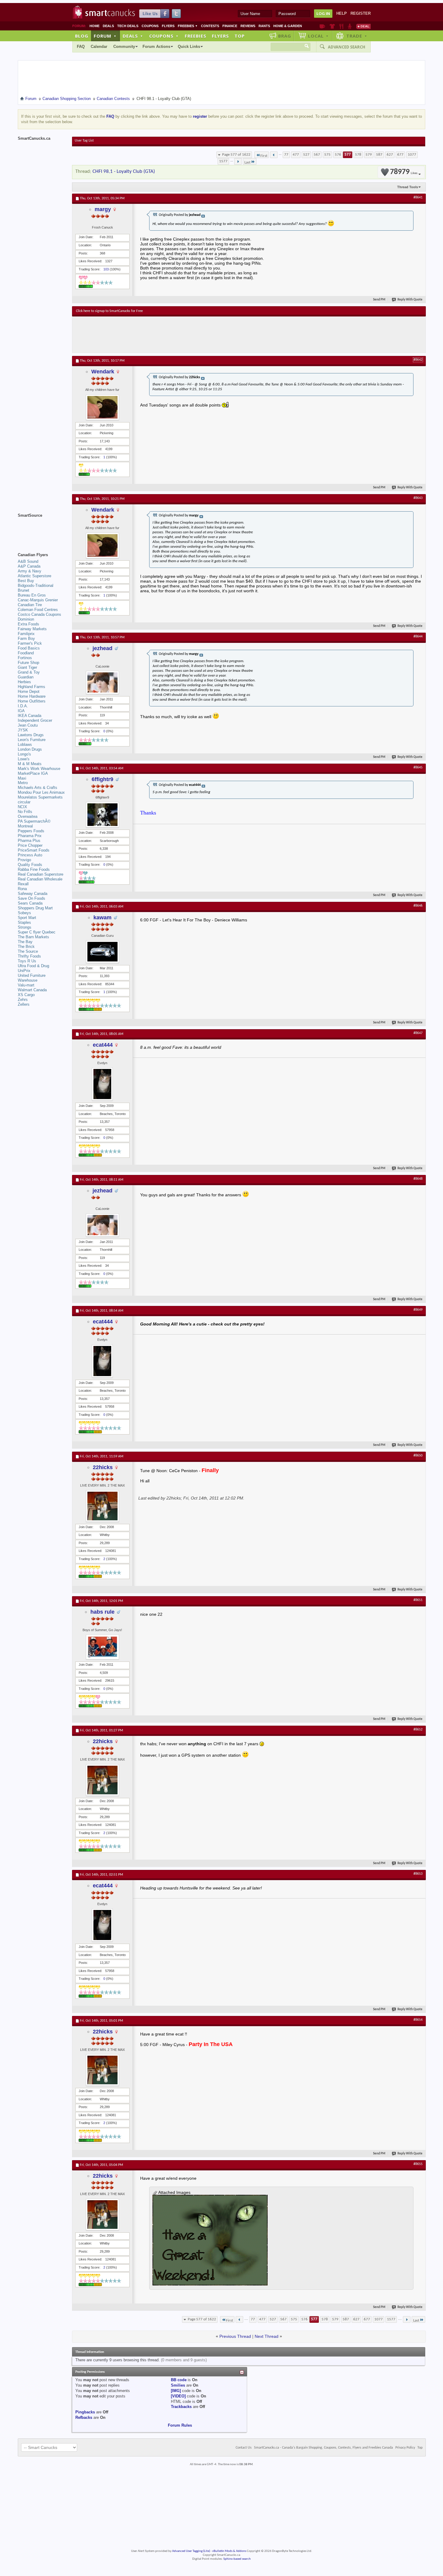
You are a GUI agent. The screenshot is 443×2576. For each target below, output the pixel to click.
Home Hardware (32, 696)
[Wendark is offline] (102, 407)
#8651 (418, 1600)
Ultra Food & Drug (33, 966)
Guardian (26, 677)
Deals (108, 26)
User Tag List (84, 141)
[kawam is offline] (102, 952)
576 (338, 155)
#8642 (418, 360)
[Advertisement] (187, 335)
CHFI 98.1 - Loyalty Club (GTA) (124, 171)
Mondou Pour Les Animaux (41, 792)
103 (106, 269)
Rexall (23, 884)
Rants (264, 26)
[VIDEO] (178, 2396)
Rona (22, 889)
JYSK (23, 730)
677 (400, 155)
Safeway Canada (33, 894)
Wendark (103, 372)
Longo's (24, 754)
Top (240, 36)
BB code (179, 2380)
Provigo (24, 860)
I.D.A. (23, 706)
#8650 (418, 1456)
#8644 (418, 637)
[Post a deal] (363, 26)
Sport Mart (27, 918)
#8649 (418, 1310)
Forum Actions (156, 47)
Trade (357, 36)
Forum (105, 36)
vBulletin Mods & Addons (229, 2551)
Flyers (168, 26)
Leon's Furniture (32, 740)
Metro (23, 783)
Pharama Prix (30, 836)
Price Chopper (30, 845)
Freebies (188, 26)
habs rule (102, 1612)
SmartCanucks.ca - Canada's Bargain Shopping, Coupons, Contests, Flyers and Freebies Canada (324, 2448)
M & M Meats (30, 764)
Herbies (24, 682)
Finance (230, 26)
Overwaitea (28, 816)
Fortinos (25, 658)
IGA (21, 711)
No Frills (25, 812)
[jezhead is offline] (102, 682)
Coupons (150, 26)
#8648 (418, 1179)
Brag (285, 36)
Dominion (26, 619)
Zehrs (23, 1000)
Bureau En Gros (32, 595)
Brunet (24, 590)
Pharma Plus (29, 841)
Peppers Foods (31, 831)
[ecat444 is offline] (102, 1084)
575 (327, 155)
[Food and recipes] (341, 26)
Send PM (379, 300)
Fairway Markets (32, 629)
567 (317, 155)
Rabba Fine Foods (34, 869)
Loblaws (25, 744)
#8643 (418, 498)
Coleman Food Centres (38, 610)
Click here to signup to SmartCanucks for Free (109, 311)
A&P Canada (29, 566)
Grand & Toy (29, 672)
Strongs (25, 927)
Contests (210, 26)
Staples (24, 922)
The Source (28, 951)
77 (286, 155)
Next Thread (267, 2336)
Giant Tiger (27, 667)
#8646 (418, 906)
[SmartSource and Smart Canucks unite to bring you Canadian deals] (42, 529)
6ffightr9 (102, 779)
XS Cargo (26, 995)
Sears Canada (30, 903)
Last (247, 162)
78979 (404, 172)
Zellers (24, 1004)
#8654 (418, 2020)
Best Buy (26, 581)
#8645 (418, 768)
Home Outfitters (32, 701)
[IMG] (176, 2391)
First (264, 156)
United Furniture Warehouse (32, 978)
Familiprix (26, 634)
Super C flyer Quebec (37, 932)
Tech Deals (128, 26)
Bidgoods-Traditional (36, 586)
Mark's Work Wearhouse (39, 769)
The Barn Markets (33, 937)
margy (103, 209)
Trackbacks (181, 2407)
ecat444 (103, 1045)
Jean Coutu (28, 725)
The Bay (25, 942)
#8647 (418, 1033)
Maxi (22, 778)
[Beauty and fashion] (332, 26)
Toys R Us (27, 961)
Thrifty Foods (29, 956)
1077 (412, 155)
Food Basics (29, 648)
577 (348, 155)
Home (94, 26)
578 (358, 155)
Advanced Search (347, 47)
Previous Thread (235, 2336)
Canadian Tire (30, 605)
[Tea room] (322, 26)
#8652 (418, 1730)
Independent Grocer (35, 720)
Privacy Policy (405, 2448)
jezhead (102, 648)
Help (342, 13)
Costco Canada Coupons (39, 614)
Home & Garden (288, 26)
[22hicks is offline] (102, 1506)
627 (390, 155)
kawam (102, 917)
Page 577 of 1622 (236, 155)
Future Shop (28, 663)
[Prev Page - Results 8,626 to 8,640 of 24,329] (274, 155)
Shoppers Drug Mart (35, 908)
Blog (82, 36)
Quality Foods (30, 865)
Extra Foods (28, 624)
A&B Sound (28, 561)
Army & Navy (30, 571)
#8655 (418, 2164)
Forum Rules (180, 2425)
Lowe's (24, 759)
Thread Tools (408, 187)
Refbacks (84, 2417)
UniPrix (24, 971)
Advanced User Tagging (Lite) (191, 2551)
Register (361, 13)
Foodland (26, 653)
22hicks (103, 1467)
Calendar (99, 47)
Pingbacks (85, 2412)
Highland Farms (31, 687)
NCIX (22, 807)
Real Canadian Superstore (41, 874)
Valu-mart (26, 985)
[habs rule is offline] (102, 1647)
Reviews (248, 26)
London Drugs (30, 749)
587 (379, 155)
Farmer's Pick (30, 643)
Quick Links (189, 47)
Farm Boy (26, 639)
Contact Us (244, 2448)
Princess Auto (30, 855)
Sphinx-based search (237, 2559)
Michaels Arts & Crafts (38, 788)
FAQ (81, 47)
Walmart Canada (32, 990)
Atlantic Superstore (35, 576)
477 (296, 155)
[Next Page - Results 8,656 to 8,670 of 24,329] (238, 161)
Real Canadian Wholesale (40, 879)
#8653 (418, 1874)
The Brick (26, 947)
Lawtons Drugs (31, 735)
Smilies (178, 2385)
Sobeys (24, 913)
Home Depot (29, 692)
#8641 (418, 198)
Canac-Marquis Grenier (38, 600)
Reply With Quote (410, 300)
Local (318, 36)
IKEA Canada (30, 716)
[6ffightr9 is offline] (102, 815)
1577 (223, 161)
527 (306, 155)
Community (124, 47)
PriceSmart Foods (34, 850)
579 (369, 155)
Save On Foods (31, 898)
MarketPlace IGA (33, 773)
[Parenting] (350, 26)
